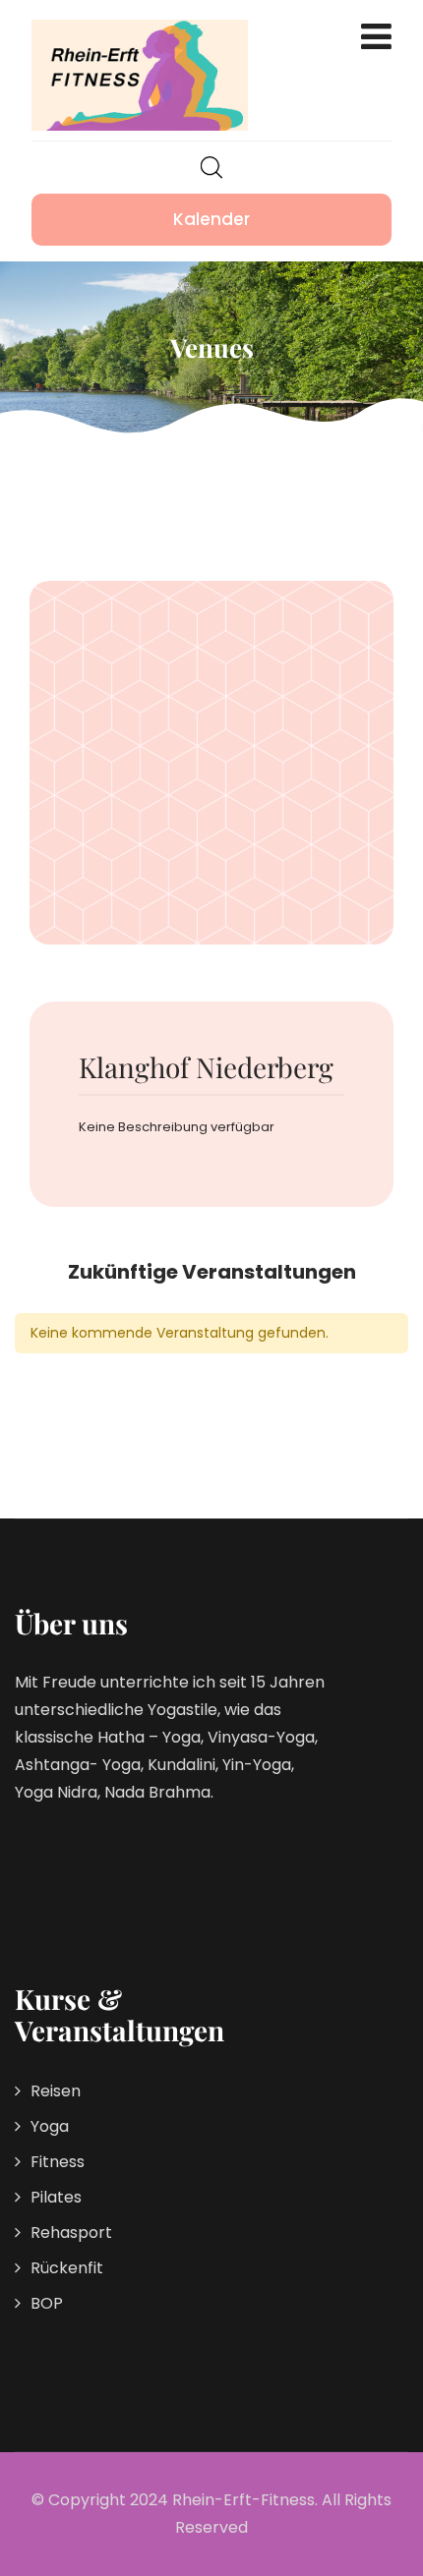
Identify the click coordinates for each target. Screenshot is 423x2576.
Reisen (56, 2091)
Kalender (211, 219)
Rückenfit (67, 2268)
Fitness (58, 2162)
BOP (47, 2303)
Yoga (50, 2126)
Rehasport (71, 2233)
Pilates (56, 2197)
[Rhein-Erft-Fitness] (140, 75)
